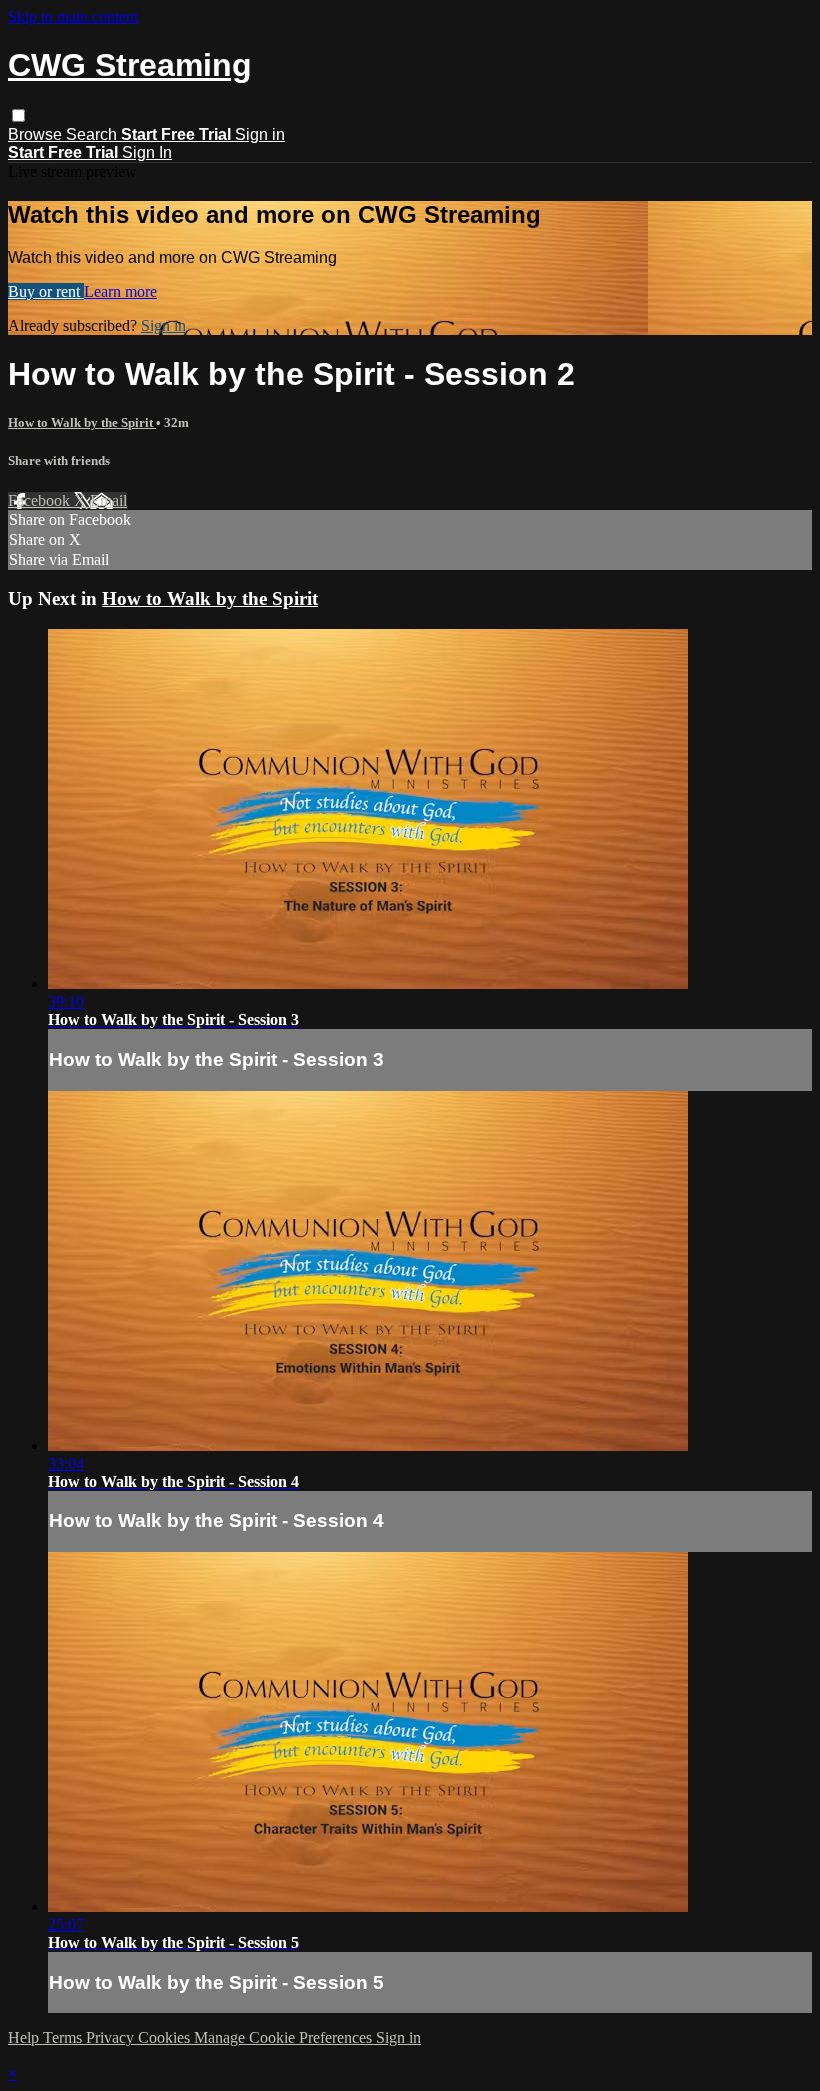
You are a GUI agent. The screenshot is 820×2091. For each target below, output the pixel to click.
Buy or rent (46, 291)
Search (93, 134)
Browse (37, 134)
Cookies (166, 2037)
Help (25, 2037)
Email (108, 500)
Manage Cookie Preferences (285, 2037)
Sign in (260, 134)
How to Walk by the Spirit (82, 422)
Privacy (112, 2037)
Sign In (147, 152)
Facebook (41, 500)
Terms (64, 2037)
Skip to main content (73, 16)
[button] (18, 115)
